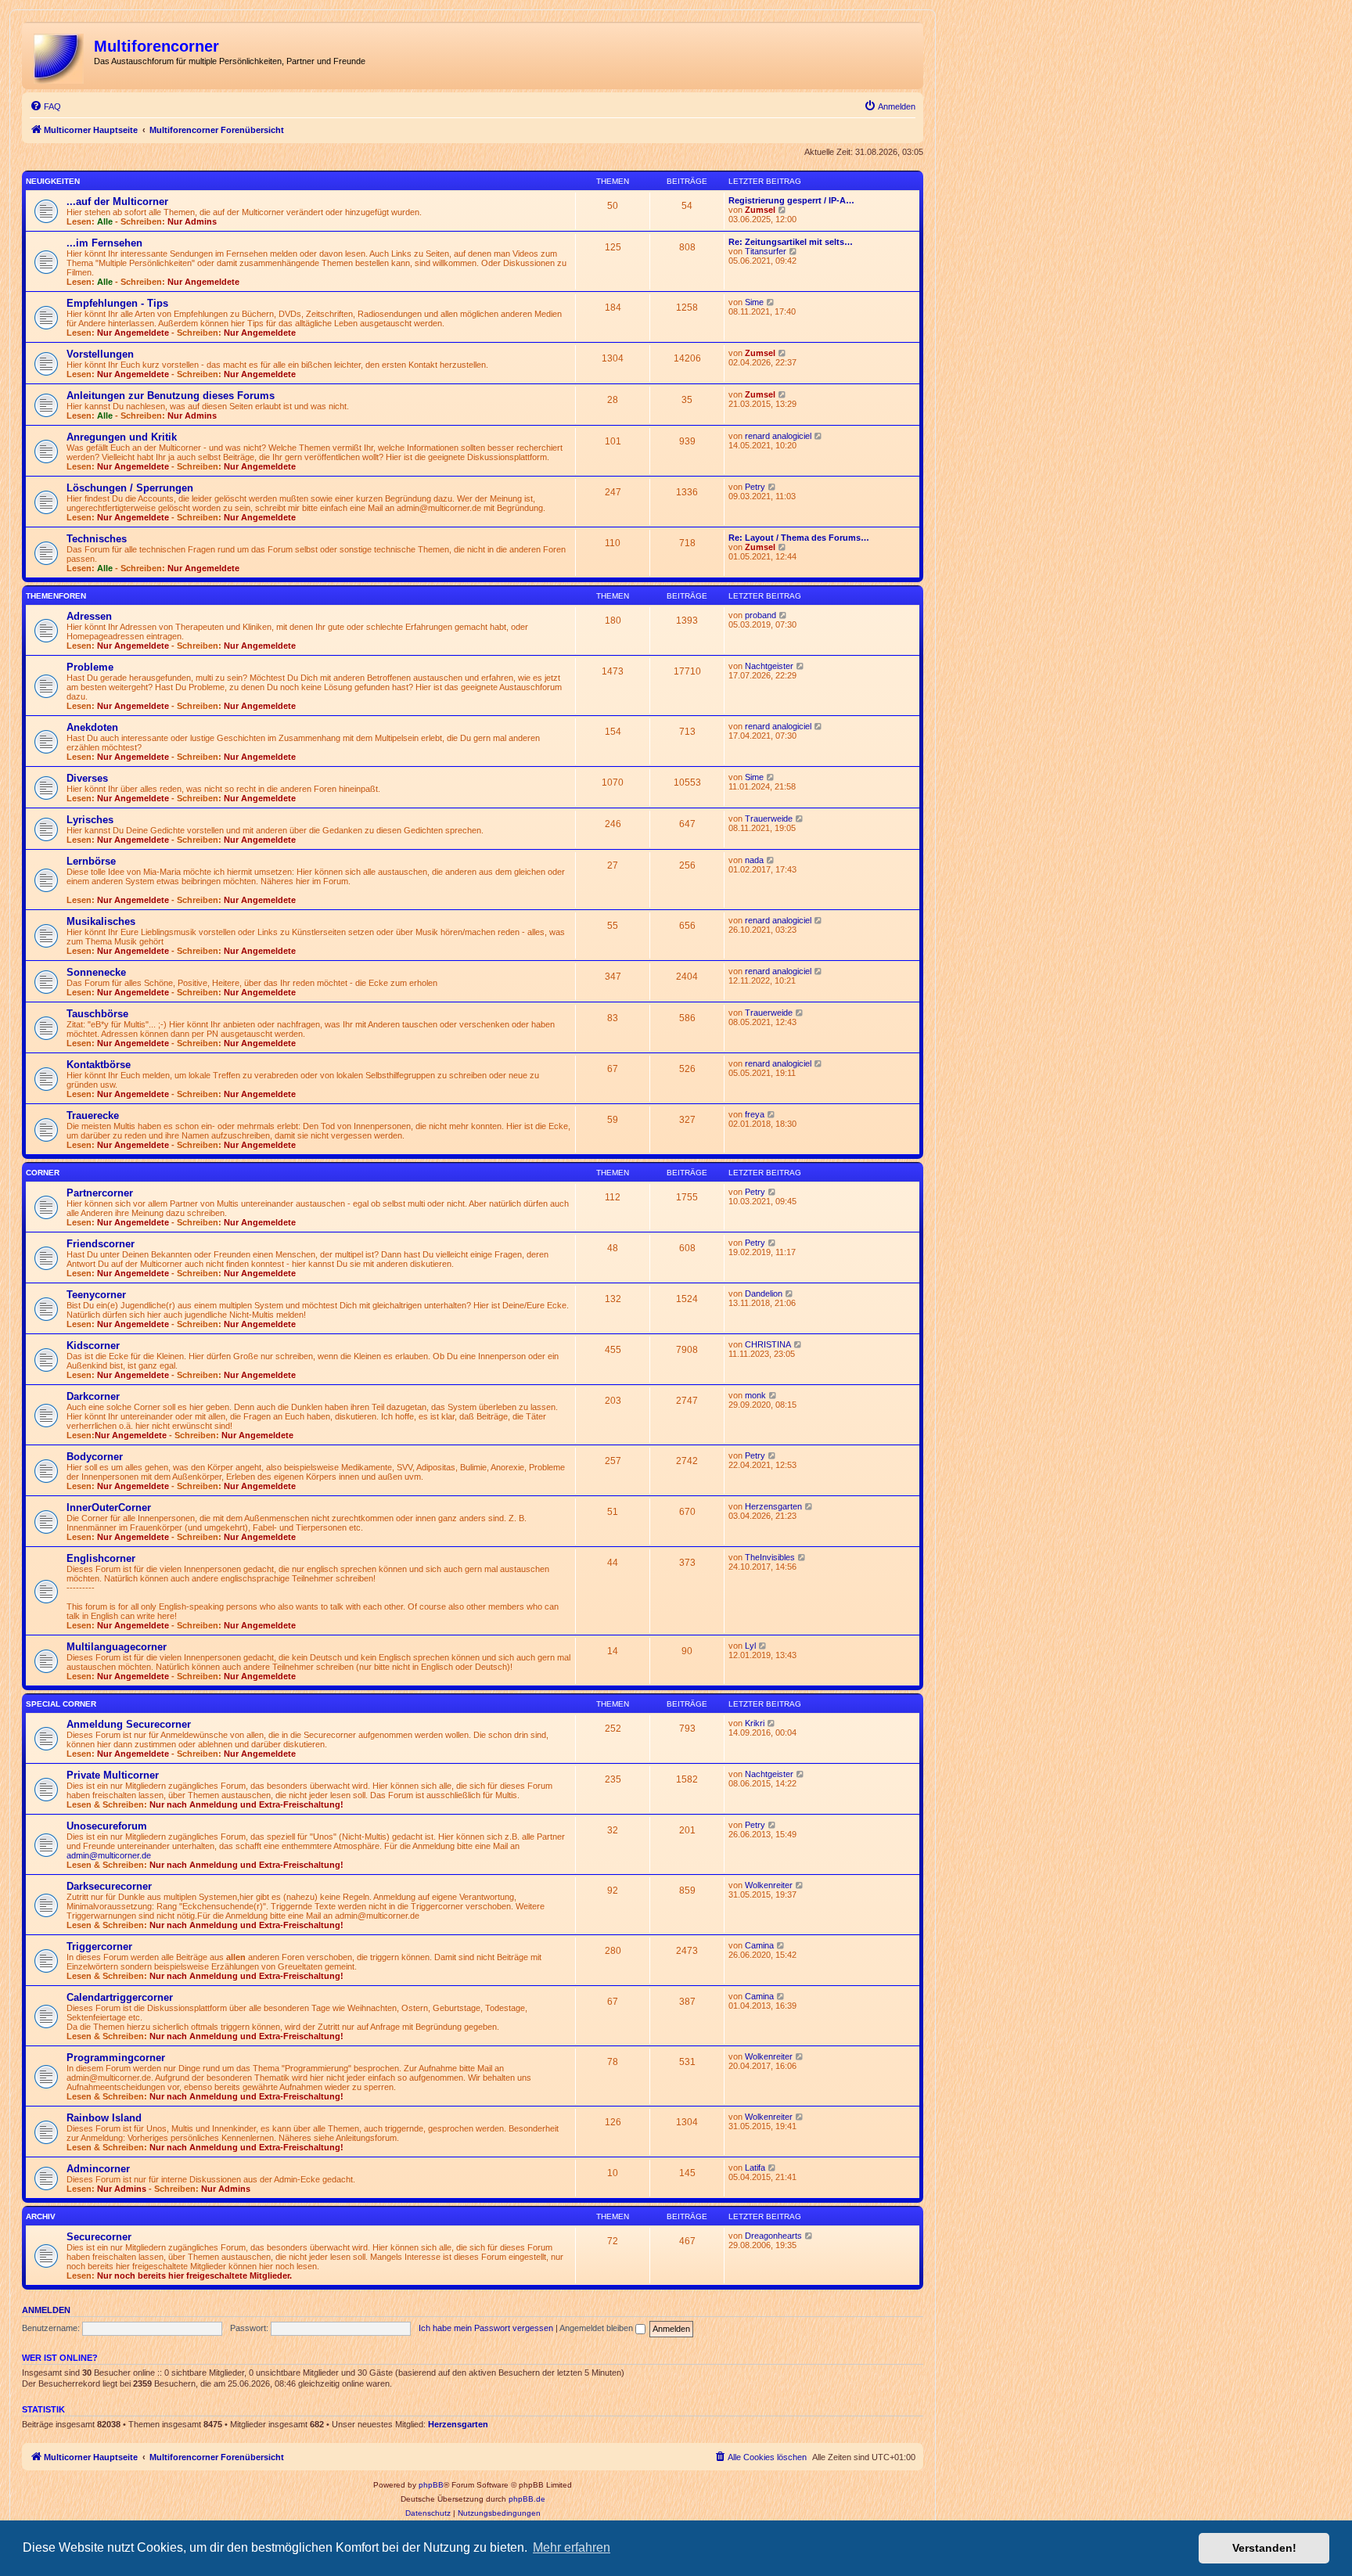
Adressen (89, 616)
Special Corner (61, 1704)
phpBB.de (527, 2499)
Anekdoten (92, 727)
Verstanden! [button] (1264, 2548)
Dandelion (764, 1293)
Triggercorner (99, 1946)
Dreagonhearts (773, 2236)
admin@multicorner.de (109, 1855)
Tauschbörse (97, 1014)
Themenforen (56, 596)
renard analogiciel (778, 436)
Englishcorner (101, 1558)
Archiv (41, 2216)
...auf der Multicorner (117, 201)
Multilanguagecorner (117, 1647)
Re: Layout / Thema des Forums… (799, 538)
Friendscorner (101, 1244)
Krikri (755, 1723)
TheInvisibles (770, 1557)
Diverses (87, 778)
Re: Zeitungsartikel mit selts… (791, 242)
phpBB (431, 2485)
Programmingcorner (116, 2058)
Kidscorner (93, 1346)
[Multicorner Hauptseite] (60, 56)
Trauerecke (93, 1115)
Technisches (97, 539)
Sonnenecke (96, 972)
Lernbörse (91, 861)
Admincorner (98, 2169)
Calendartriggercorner (120, 1997)
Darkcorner (93, 1396)
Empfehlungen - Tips (117, 303)
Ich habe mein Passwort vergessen (486, 2328)
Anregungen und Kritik (122, 437)
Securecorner (99, 2237)
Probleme (90, 667)
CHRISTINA (768, 1344)
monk (755, 1395)
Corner (43, 1173)
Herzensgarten (773, 1506)
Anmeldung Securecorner (129, 1724)
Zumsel (760, 210)
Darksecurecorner (109, 1886)
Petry (755, 487)
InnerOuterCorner (109, 1507)
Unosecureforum (107, 1826)
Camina (759, 1945)
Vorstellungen (100, 354)
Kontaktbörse (99, 1065)
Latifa (755, 2168)
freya (755, 1114)
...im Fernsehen (104, 243)
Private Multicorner (113, 1775)
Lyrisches (90, 820)
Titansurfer (766, 251)
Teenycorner (96, 1295)
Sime (754, 302)
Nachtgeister (769, 666)
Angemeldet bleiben (597, 2328)
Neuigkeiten (53, 181)
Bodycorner (95, 1457)
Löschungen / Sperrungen (130, 488)
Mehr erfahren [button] (572, 2547)
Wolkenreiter (769, 1885)
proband (760, 615)
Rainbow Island (104, 2118)
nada (754, 860)
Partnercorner (100, 1193)
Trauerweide (769, 818)
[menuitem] (45, 106)
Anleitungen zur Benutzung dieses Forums (171, 396)
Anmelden (46, 2310)
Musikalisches (101, 921)
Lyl (750, 1646)
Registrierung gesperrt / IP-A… (791, 200)
